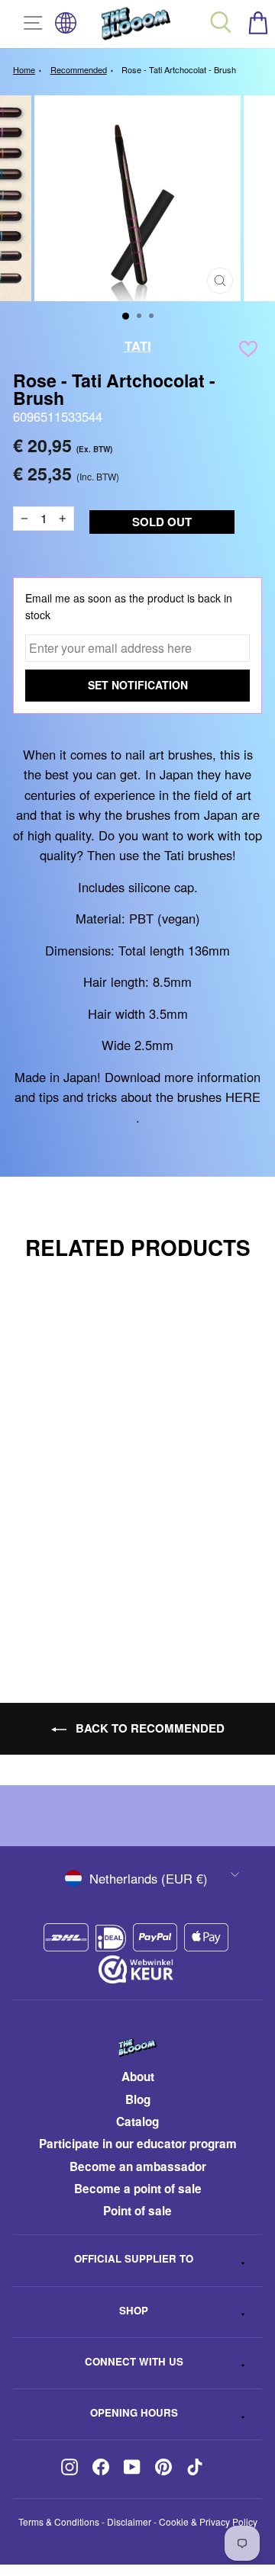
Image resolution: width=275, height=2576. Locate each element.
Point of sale (137, 2211)
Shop (134, 2310)
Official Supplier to (134, 2258)
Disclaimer (129, 2521)
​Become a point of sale (138, 2189)
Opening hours (134, 2412)
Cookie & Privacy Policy (208, 2521)
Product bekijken (123, 1600)
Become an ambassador (138, 2166)
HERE (243, 1097)
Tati (138, 345)
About (138, 2077)
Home (24, 69)
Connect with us (134, 2361)
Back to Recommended (149, 1728)
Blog (138, 2099)
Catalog (137, 2122)
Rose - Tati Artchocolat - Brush (179, 69)
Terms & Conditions (59, 2521)
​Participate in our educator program (138, 2144)
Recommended (79, 69)
